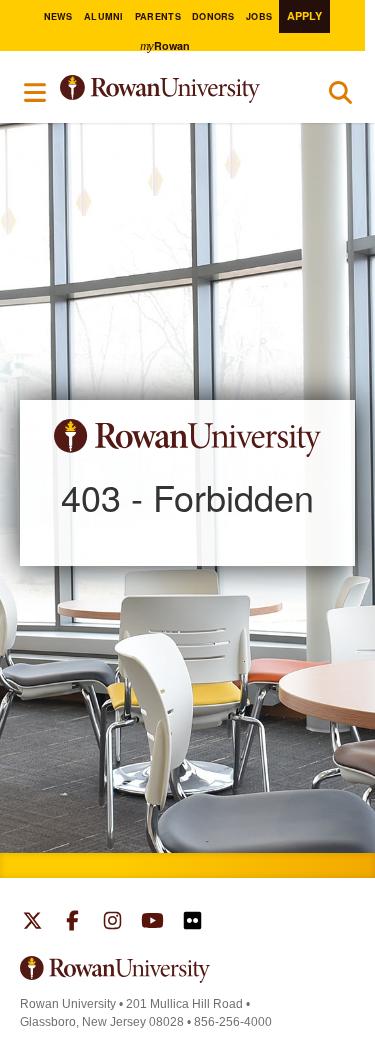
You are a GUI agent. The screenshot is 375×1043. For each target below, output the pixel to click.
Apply (304, 15)
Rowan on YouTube (152, 923)
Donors (213, 16)
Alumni (104, 16)
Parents (158, 16)
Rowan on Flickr (192, 923)
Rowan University (177, 89)
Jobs (259, 16)
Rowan (165, 45)
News (58, 16)
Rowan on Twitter (32, 923)
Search (340, 97)
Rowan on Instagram (112, 923)
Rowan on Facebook (72, 923)
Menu (36, 92)
